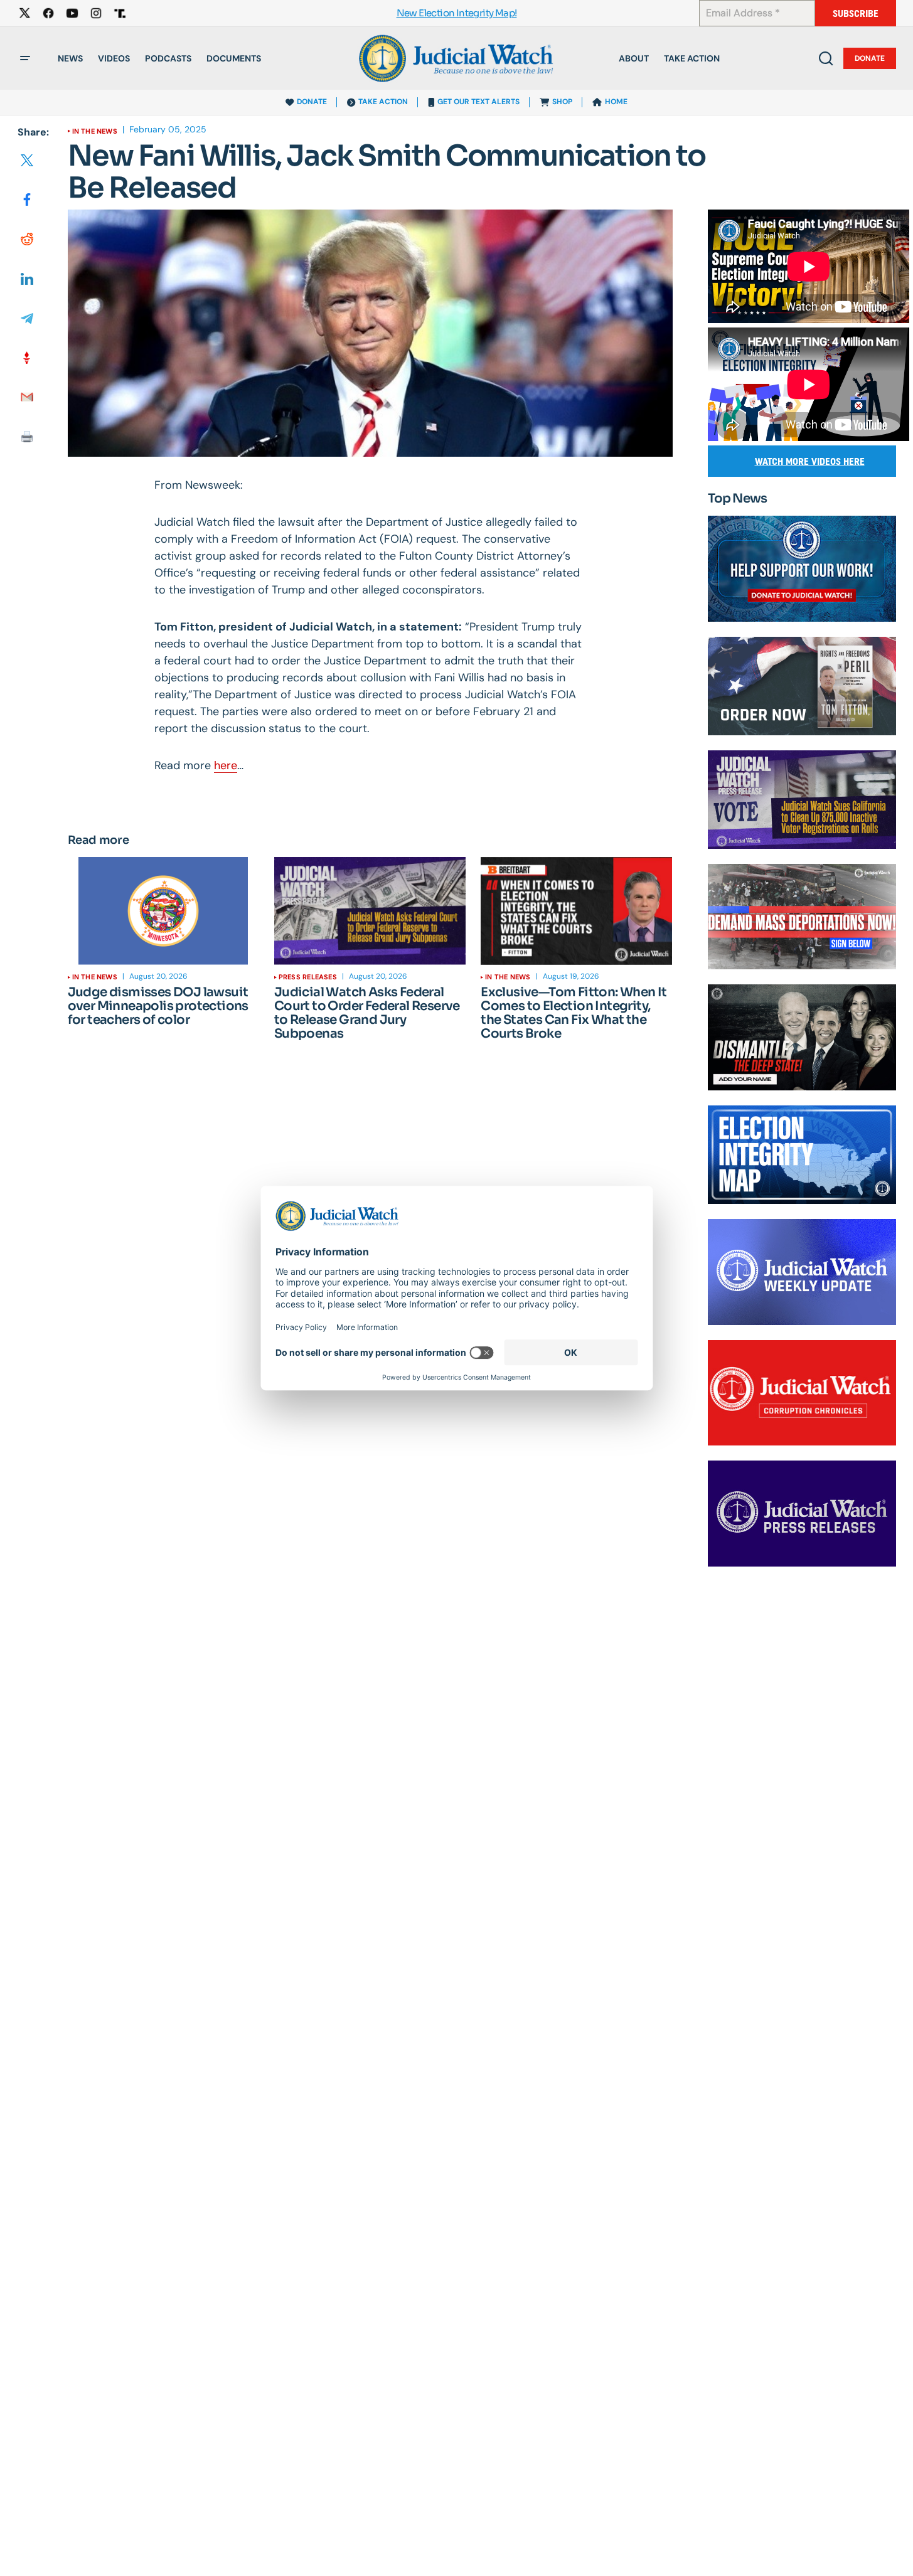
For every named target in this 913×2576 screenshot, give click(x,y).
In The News (95, 131)
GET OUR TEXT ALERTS (478, 102)
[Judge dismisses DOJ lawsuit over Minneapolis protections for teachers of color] (163, 911)
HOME (616, 102)
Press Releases (308, 977)
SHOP (562, 102)
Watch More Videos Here (810, 461)
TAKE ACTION (383, 102)
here (226, 765)
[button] (25, 58)
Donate (870, 58)
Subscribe (856, 13)
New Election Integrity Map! (457, 13)
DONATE (312, 102)
